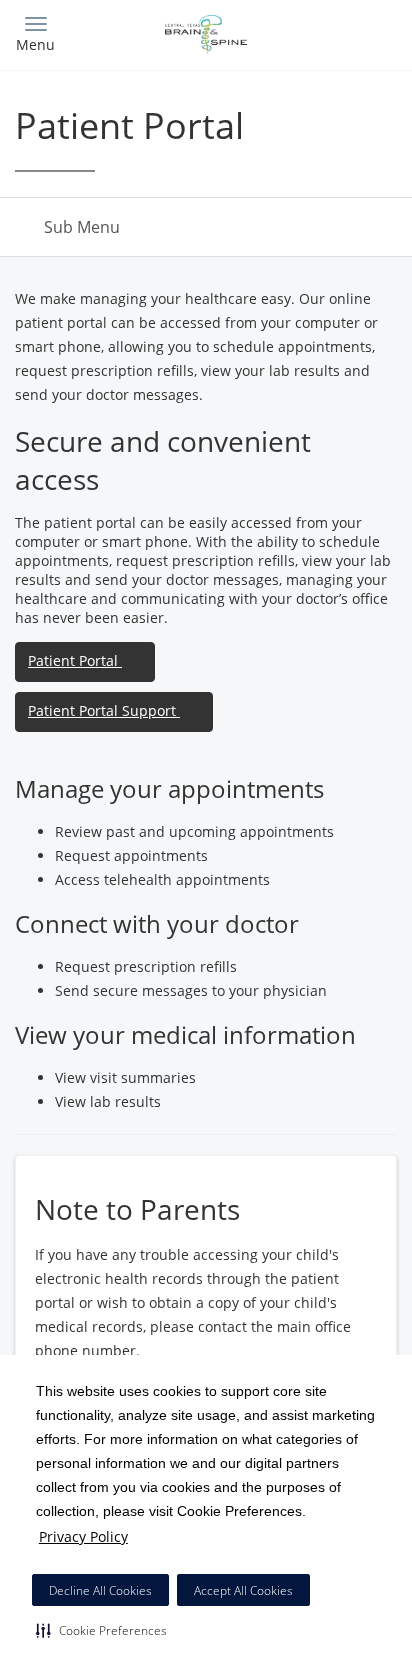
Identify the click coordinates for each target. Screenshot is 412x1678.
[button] (101, 1630)
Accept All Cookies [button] (243, 1590)
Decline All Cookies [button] (100, 1590)
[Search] (350, 32)
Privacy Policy (83, 1536)
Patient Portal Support (104, 710)
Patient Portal (75, 660)
